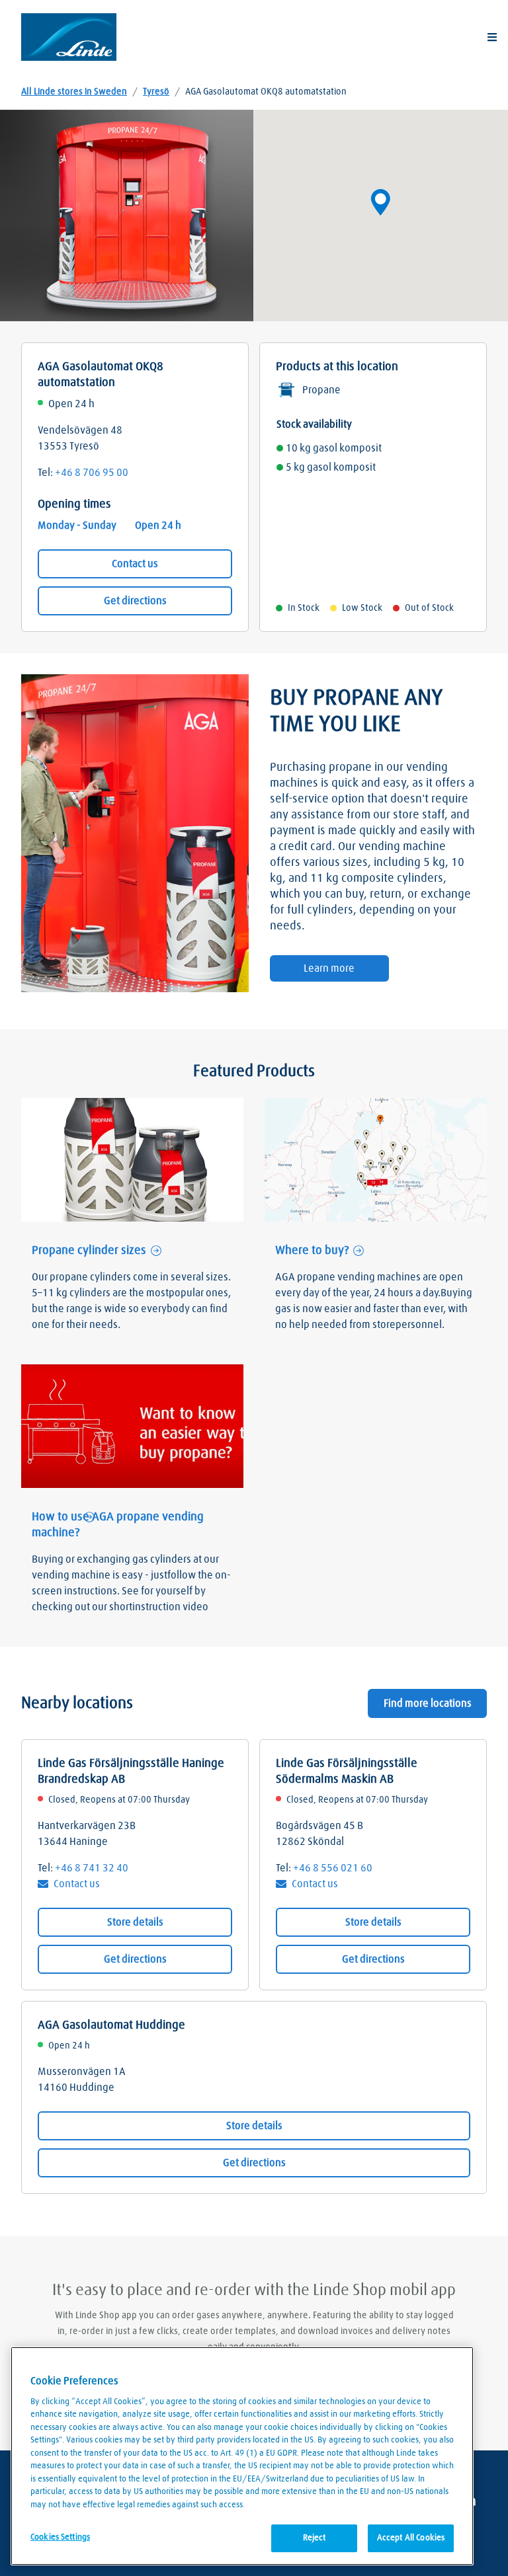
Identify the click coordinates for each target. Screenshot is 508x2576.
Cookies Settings (60, 2537)
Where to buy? (312, 1251)
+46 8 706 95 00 (92, 473)
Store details (135, 1922)
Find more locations (428, 1703)
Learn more (329, 968)
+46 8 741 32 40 (92, 1868)
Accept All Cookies (411, 2538)
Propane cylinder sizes (89, 1251)
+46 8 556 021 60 (333, 1868)
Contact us (135, 564)
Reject (315, 2538)
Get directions (135, 601)
